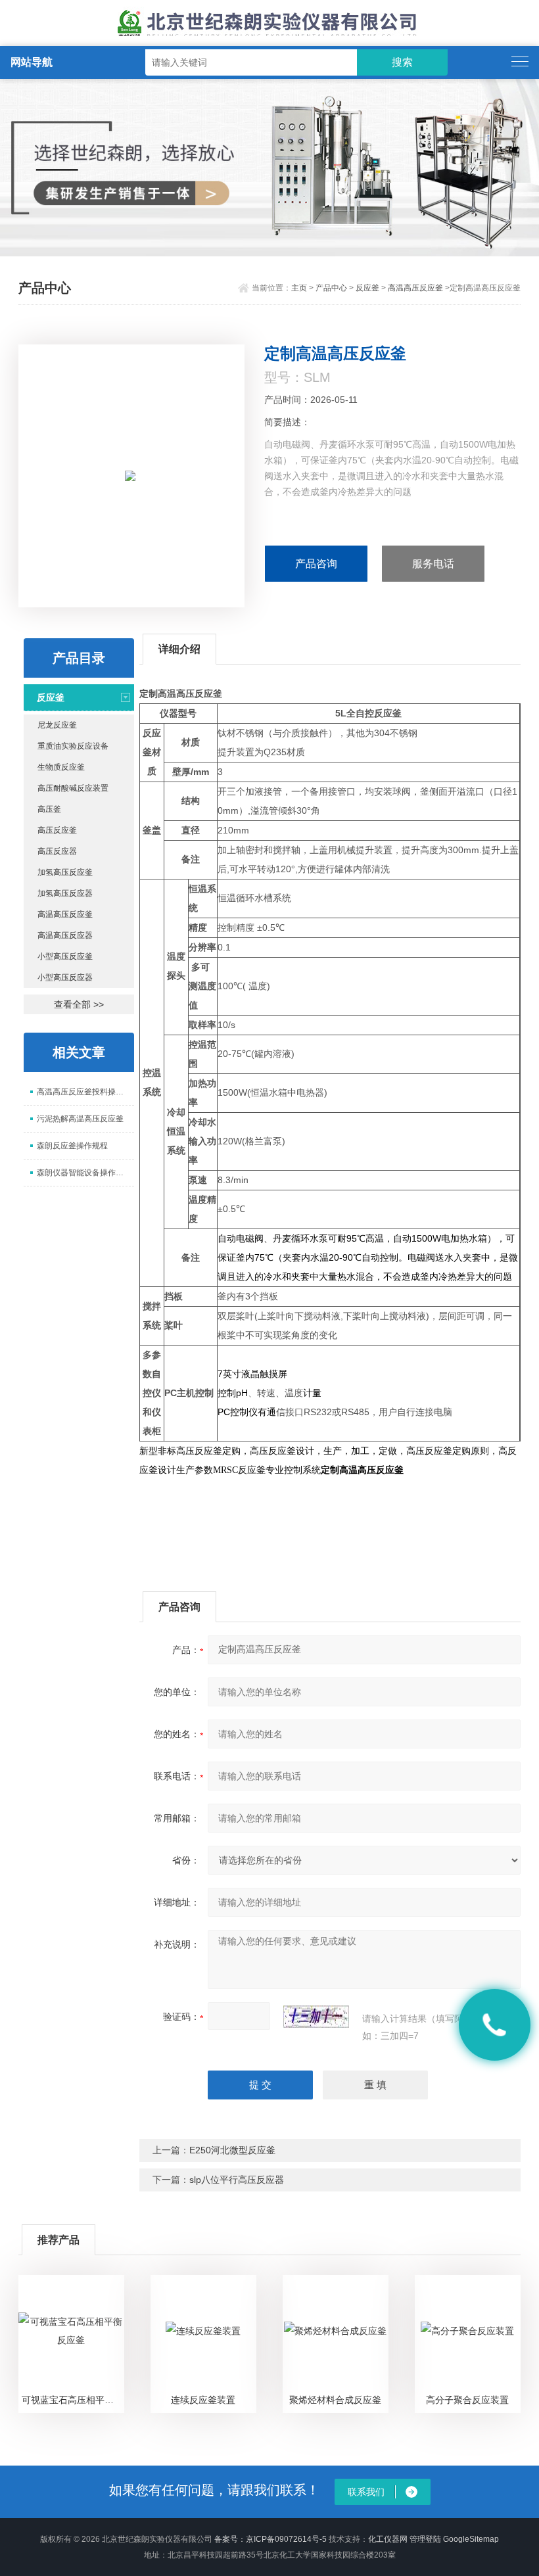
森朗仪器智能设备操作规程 (84, 1173)
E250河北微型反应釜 (232, 2150)
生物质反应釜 (61, 767)
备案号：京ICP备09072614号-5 (270, 2539)
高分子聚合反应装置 (467, 2400)
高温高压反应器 (65, 935)
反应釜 (367, 288)
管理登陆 (425, 2539)
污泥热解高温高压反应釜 (80, 1119)
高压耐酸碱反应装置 (73, 788)
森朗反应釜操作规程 (72, 1146)
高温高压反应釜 (415, 288)
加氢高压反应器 (65, 893)
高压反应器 (57, 851)
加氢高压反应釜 (65, 872)
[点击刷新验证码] (316, 2017)
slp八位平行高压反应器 (237, 2180)
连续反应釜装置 (203, 2400)
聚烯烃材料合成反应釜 (335, 2400)
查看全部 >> (79, 1004)
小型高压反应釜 (65, 956)
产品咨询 (316, 564)
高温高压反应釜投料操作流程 (85, 1092)
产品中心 (331, 288)
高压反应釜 (57, 830)
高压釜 (49, 809)
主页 (299, 288)
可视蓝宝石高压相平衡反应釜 (73, 2400)
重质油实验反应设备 (73, 746)
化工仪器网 (388, 2539)
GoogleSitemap (471, 2539)
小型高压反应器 (65, 977)
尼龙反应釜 (57, 725)
